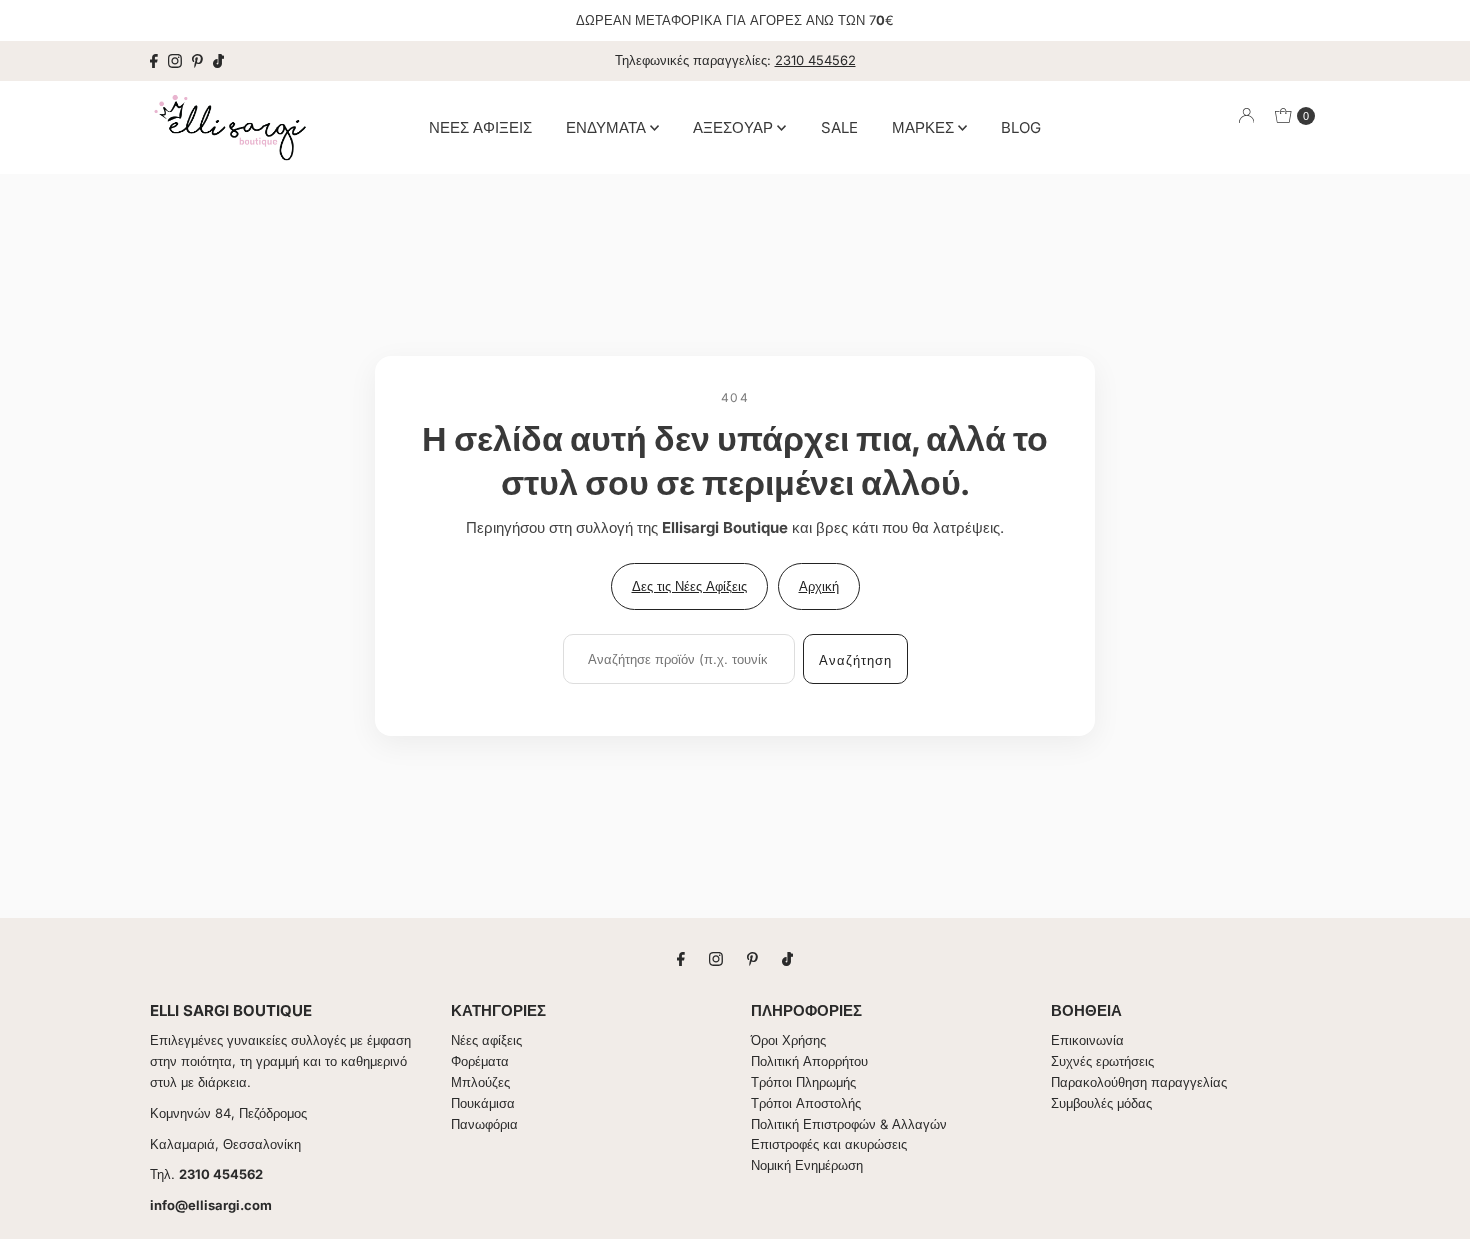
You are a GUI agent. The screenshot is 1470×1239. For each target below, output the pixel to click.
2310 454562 (815, 60)
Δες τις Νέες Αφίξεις (689, 586)
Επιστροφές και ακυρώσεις (829, 1144)
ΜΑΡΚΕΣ (925, 126)
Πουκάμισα (483, 1103)
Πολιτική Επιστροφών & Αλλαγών (849, 1124)
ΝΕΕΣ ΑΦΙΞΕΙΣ (480, 126)
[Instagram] (175, 61)
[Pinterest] (197, 61)
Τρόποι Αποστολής (806, 1103)
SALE (839, 126)
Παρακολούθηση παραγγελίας (1139, 1082)
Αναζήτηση (855, 660)
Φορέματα (480, 1061)
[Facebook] (154, 61)
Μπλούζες (480, 1082)
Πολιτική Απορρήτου (809, 1061)
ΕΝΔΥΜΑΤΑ (608, 126)
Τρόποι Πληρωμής (803, 1082)
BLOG (1021, 126)
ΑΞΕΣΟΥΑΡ (735, 126)
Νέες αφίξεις (486, 1040)
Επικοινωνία (1087, 1040)
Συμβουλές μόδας (1101, 1103)
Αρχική (819, 586)
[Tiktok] (218, 61)
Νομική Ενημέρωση (807, 1165)
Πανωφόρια (484, 1124)
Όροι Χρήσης (788, 1040)
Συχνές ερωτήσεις (1102, 1061)
